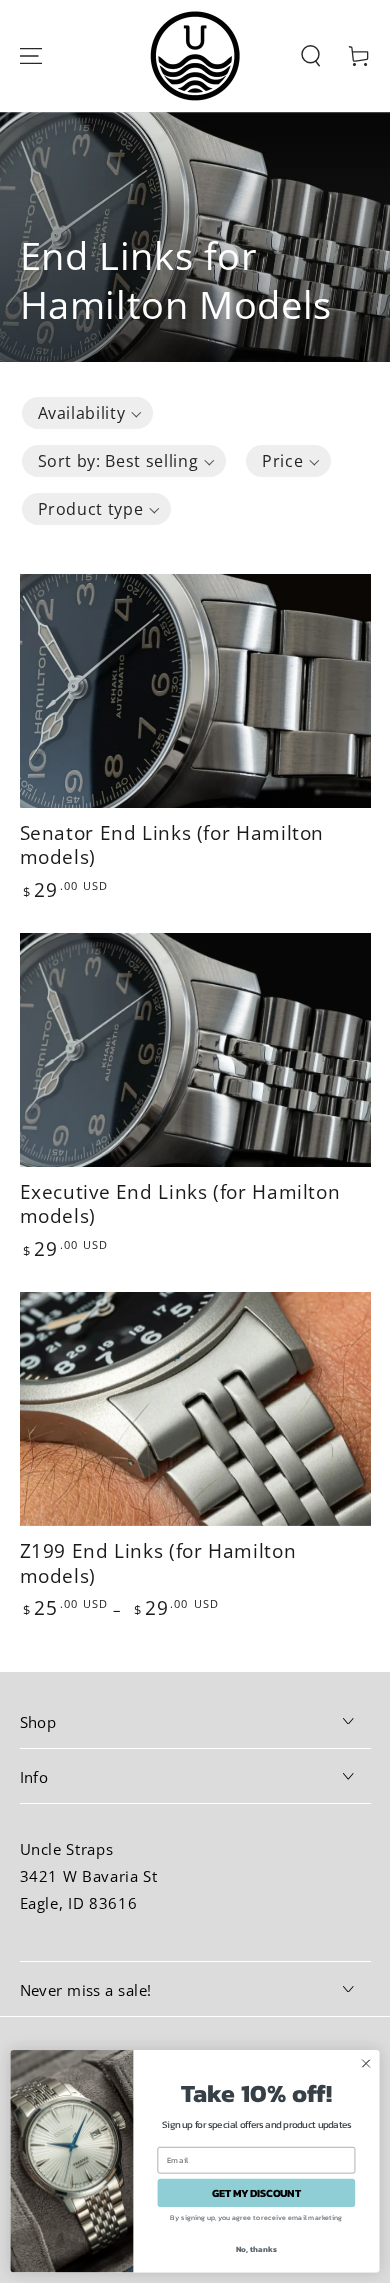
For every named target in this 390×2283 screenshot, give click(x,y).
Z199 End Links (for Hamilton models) (158, 1563)
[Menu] (30, 55)
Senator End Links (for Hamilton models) (172, 845)
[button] (311, 55)
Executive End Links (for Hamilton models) (180, 1204)
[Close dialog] (366, 2063)
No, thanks (257, 2249)
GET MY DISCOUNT (256, 2193)
